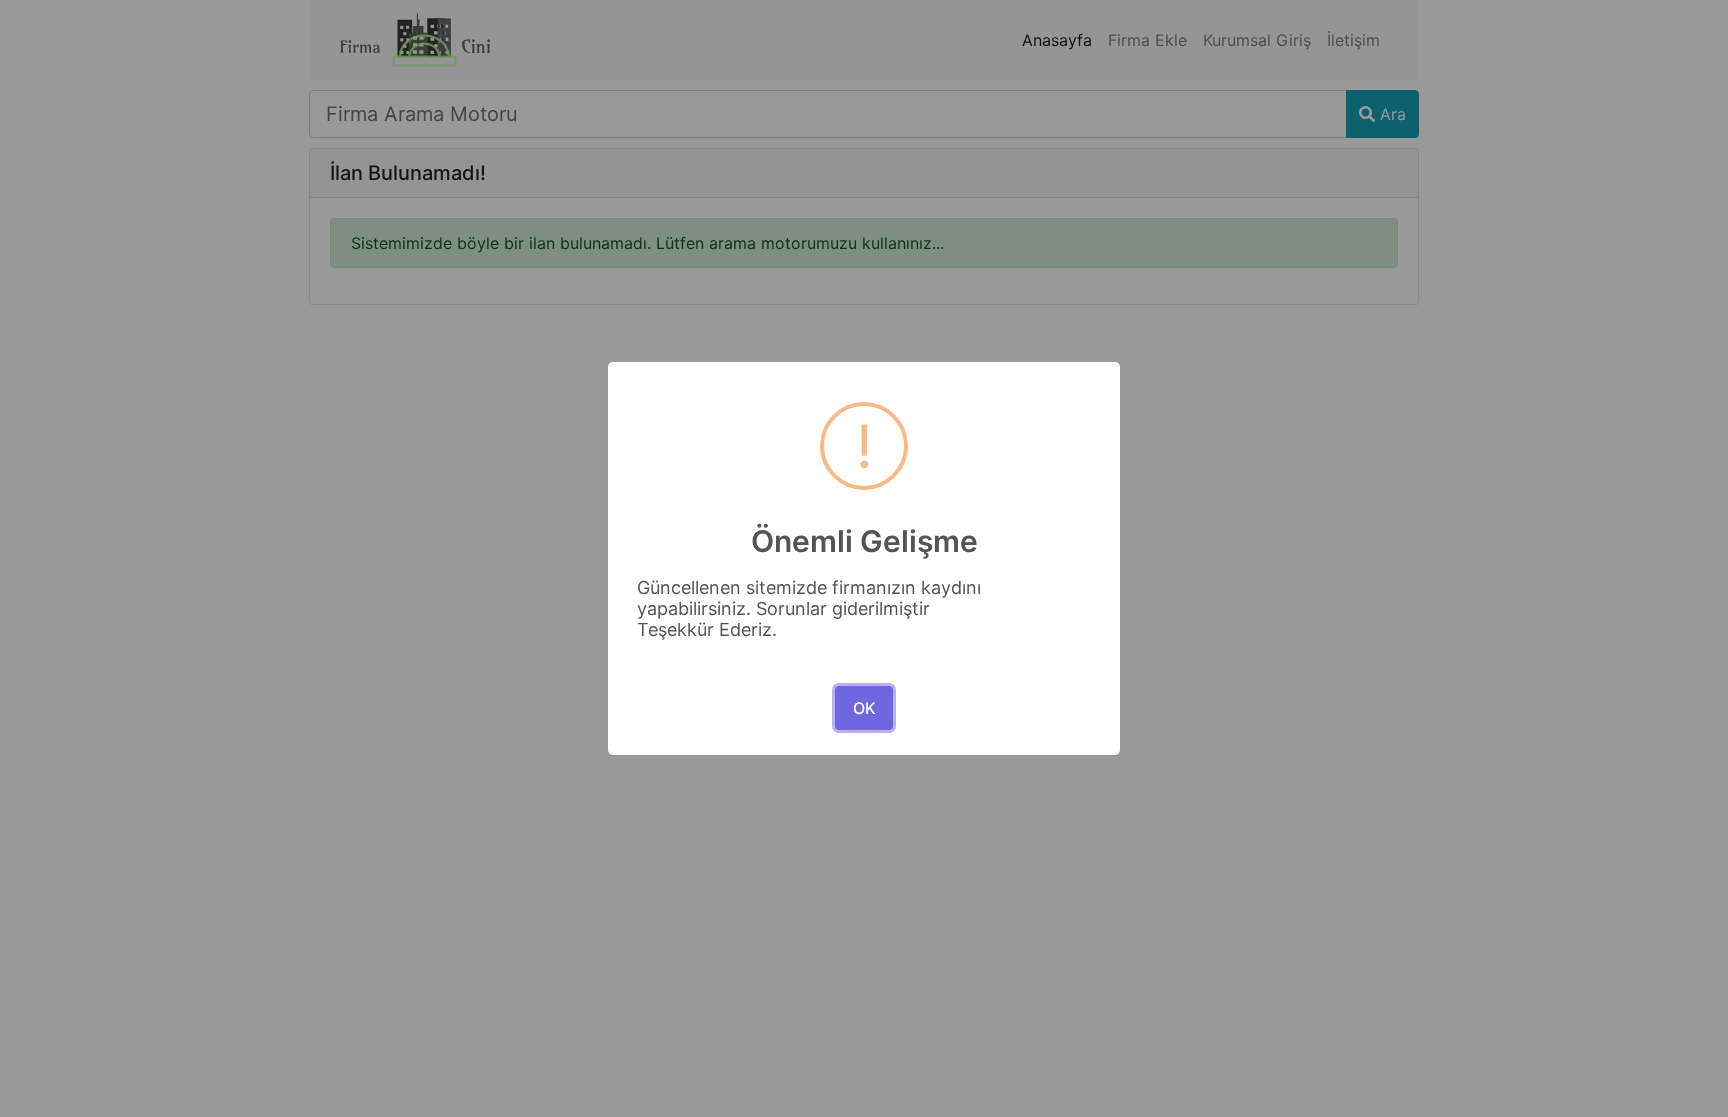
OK (864, 708)
